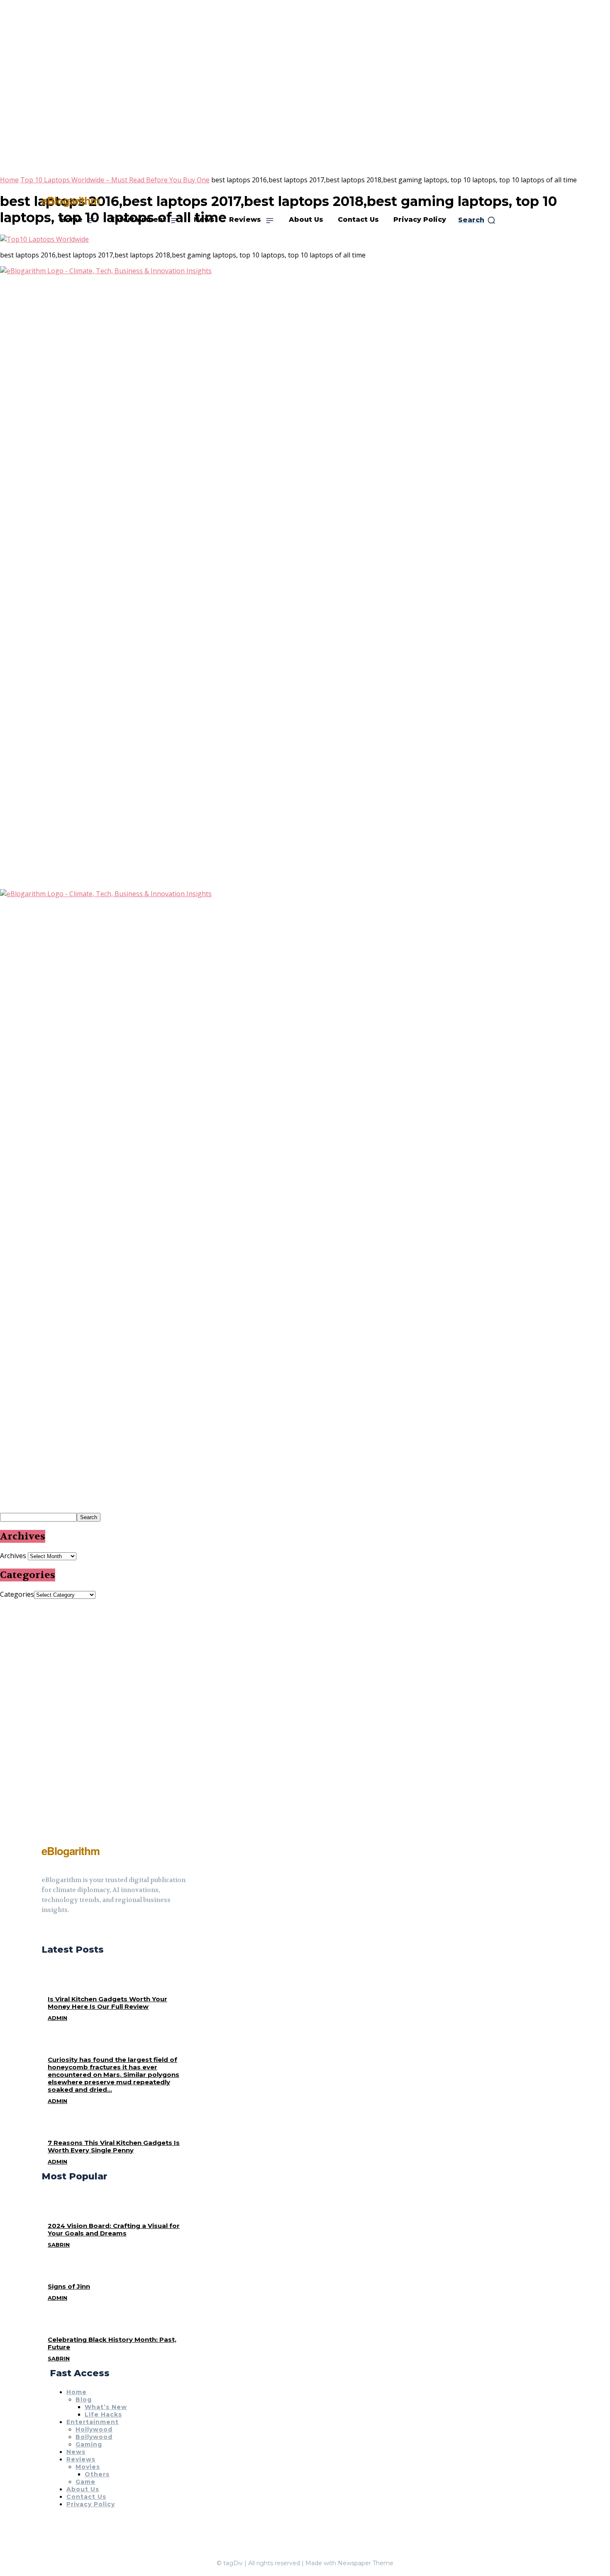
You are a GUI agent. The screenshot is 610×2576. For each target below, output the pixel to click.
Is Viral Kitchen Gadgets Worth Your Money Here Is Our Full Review (107, 2003)
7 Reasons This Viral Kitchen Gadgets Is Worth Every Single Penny (114, 2146)
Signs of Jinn (69, 2286)
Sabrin (59, 2245)
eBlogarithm (71, 200)
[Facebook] (45, 1931)
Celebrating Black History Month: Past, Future (112, 2343)
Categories (17, 1594)
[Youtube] (75, 1931)
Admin (57, 2018)
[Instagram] (60, 1931)
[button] (477, 220)
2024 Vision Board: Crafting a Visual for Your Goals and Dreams (114, 2229)
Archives (13, 1556)
